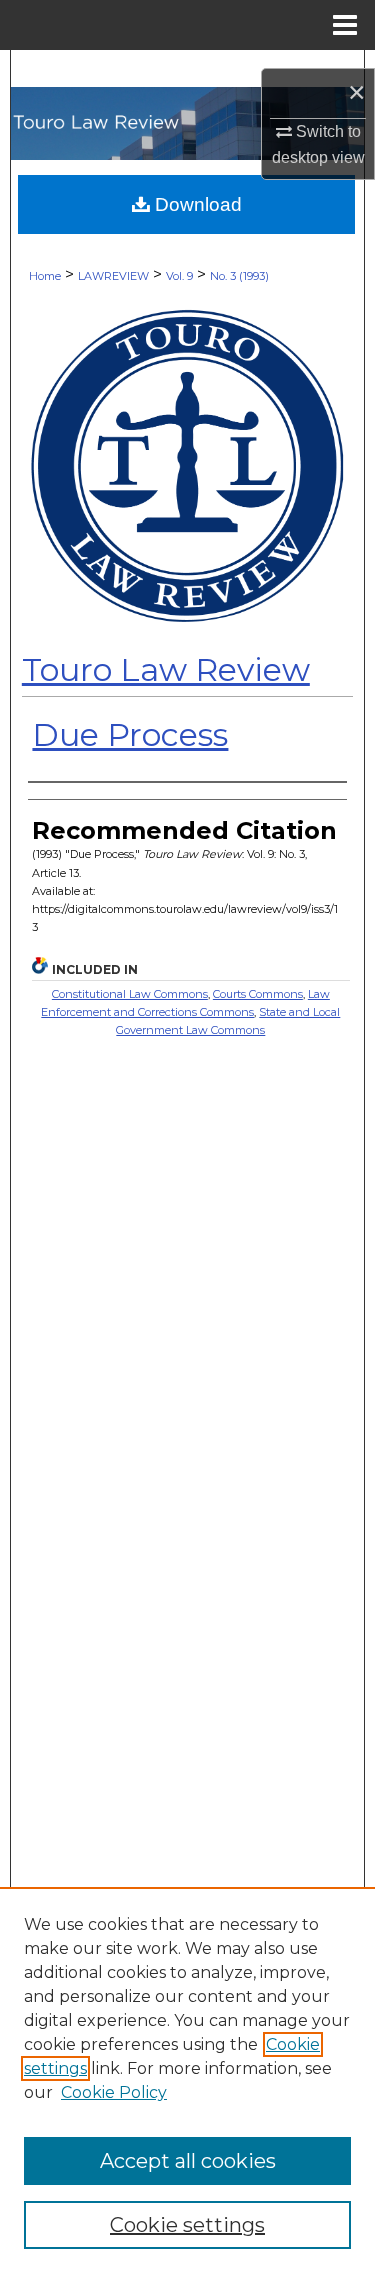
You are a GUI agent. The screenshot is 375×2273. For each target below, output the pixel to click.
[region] (187, 2080)
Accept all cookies (188, 2161)
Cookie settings (187, 2225)
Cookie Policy (114, 2092)
